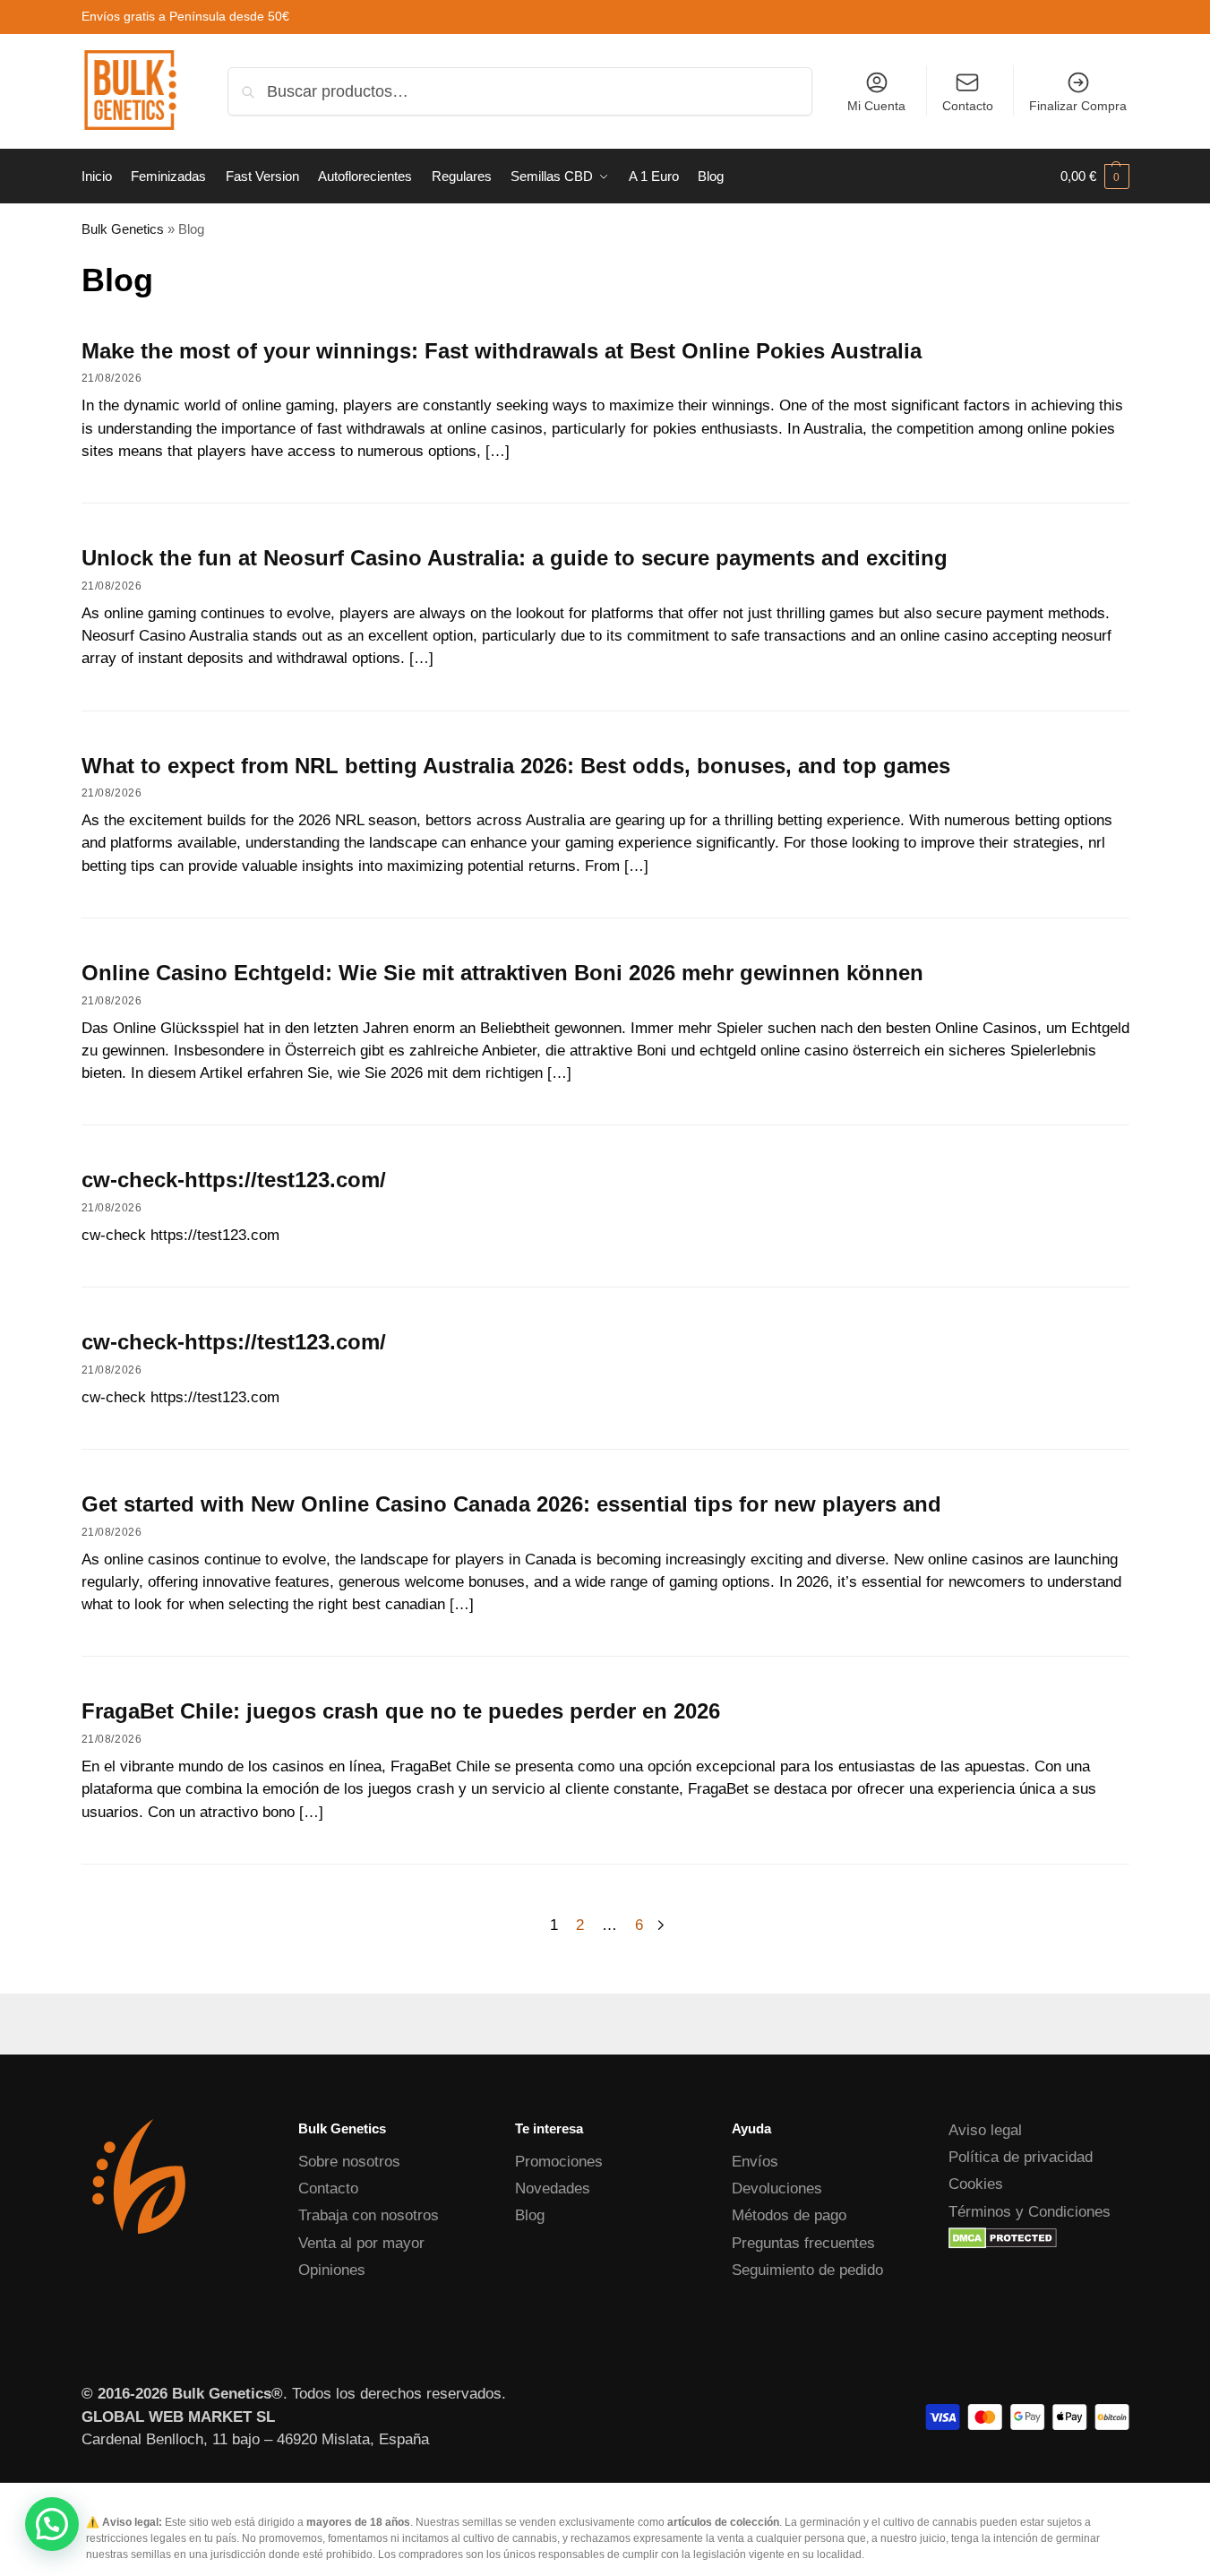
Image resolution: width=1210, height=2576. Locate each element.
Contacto (968, 106)
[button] (1095, 177)
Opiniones (332, 2270)
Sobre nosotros (349, 2162)
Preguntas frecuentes (803, 2243)
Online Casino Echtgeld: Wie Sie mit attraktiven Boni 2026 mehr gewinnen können (502, 973)
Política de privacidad (1021, 2157)
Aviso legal (985, 2130)
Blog (530, 2215)
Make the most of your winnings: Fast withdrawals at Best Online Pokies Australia (502, 351)
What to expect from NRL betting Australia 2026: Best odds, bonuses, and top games (516, 766)
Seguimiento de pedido (807, 2270)
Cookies (976, 2184)
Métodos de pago (789, 2215)
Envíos (755, 2162)
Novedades (553, 2188)
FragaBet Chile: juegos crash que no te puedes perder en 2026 (401, 1711)
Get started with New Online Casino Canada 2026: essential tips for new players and (511, 1504)
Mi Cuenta (876, 106)
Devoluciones (777, 2188)
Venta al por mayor (361, 2243)
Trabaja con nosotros (369, 2215)
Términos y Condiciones (1030, 2212)
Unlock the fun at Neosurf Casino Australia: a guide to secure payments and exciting (515, 558)
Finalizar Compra (1078, 106)
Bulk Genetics (123, 229)
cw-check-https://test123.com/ (234, 1180)
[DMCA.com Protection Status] (1039, 2238)
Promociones (559, 2162)
